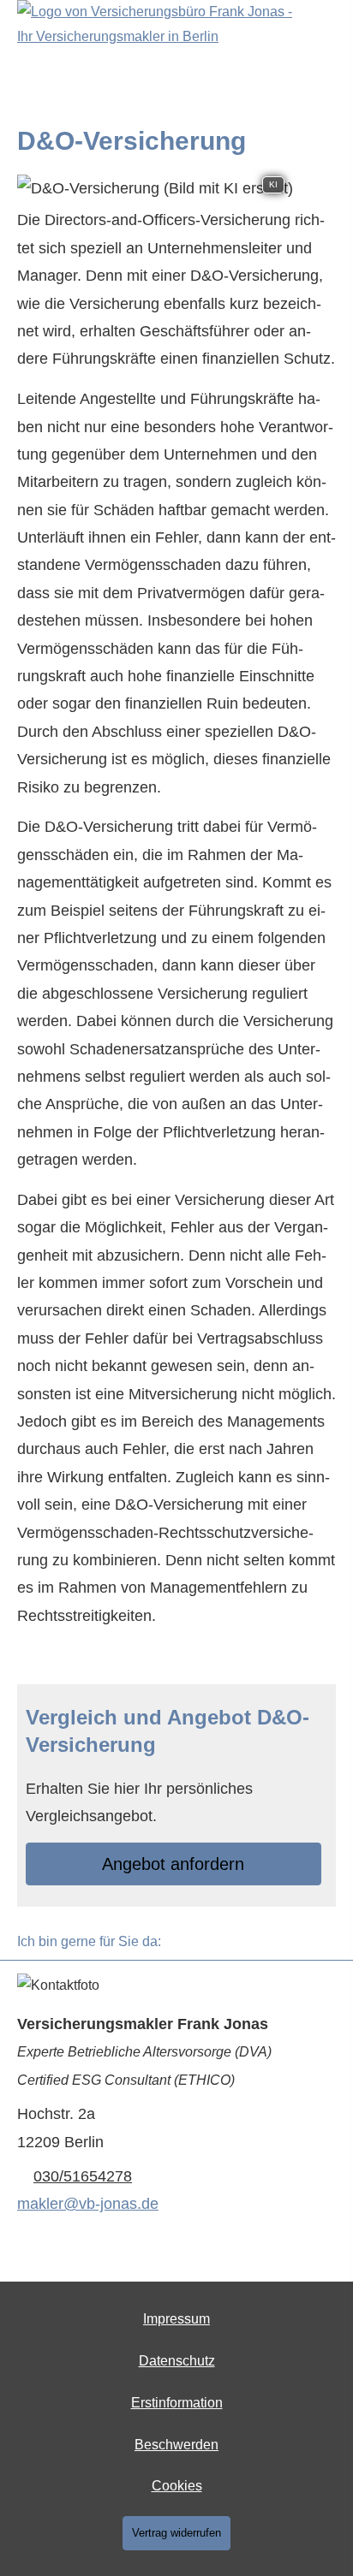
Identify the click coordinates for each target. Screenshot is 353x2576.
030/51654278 (83, 2176)
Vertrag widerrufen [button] (176, 2533)
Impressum (176, 2319)
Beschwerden (176, 2445)
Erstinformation (177, 2403)
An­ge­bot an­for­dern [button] (173, 1864)
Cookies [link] (177, 2486)
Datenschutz (177, 2361)
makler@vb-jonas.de (88, 2204)
